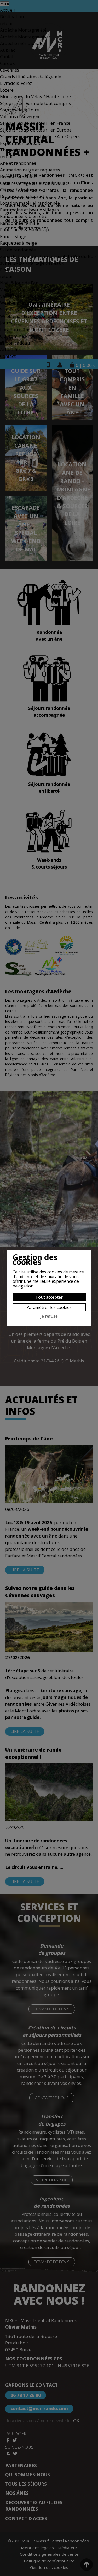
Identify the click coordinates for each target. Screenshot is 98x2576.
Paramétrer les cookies (49, 1307)
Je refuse (49, 1316)
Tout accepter (49, 1297)
